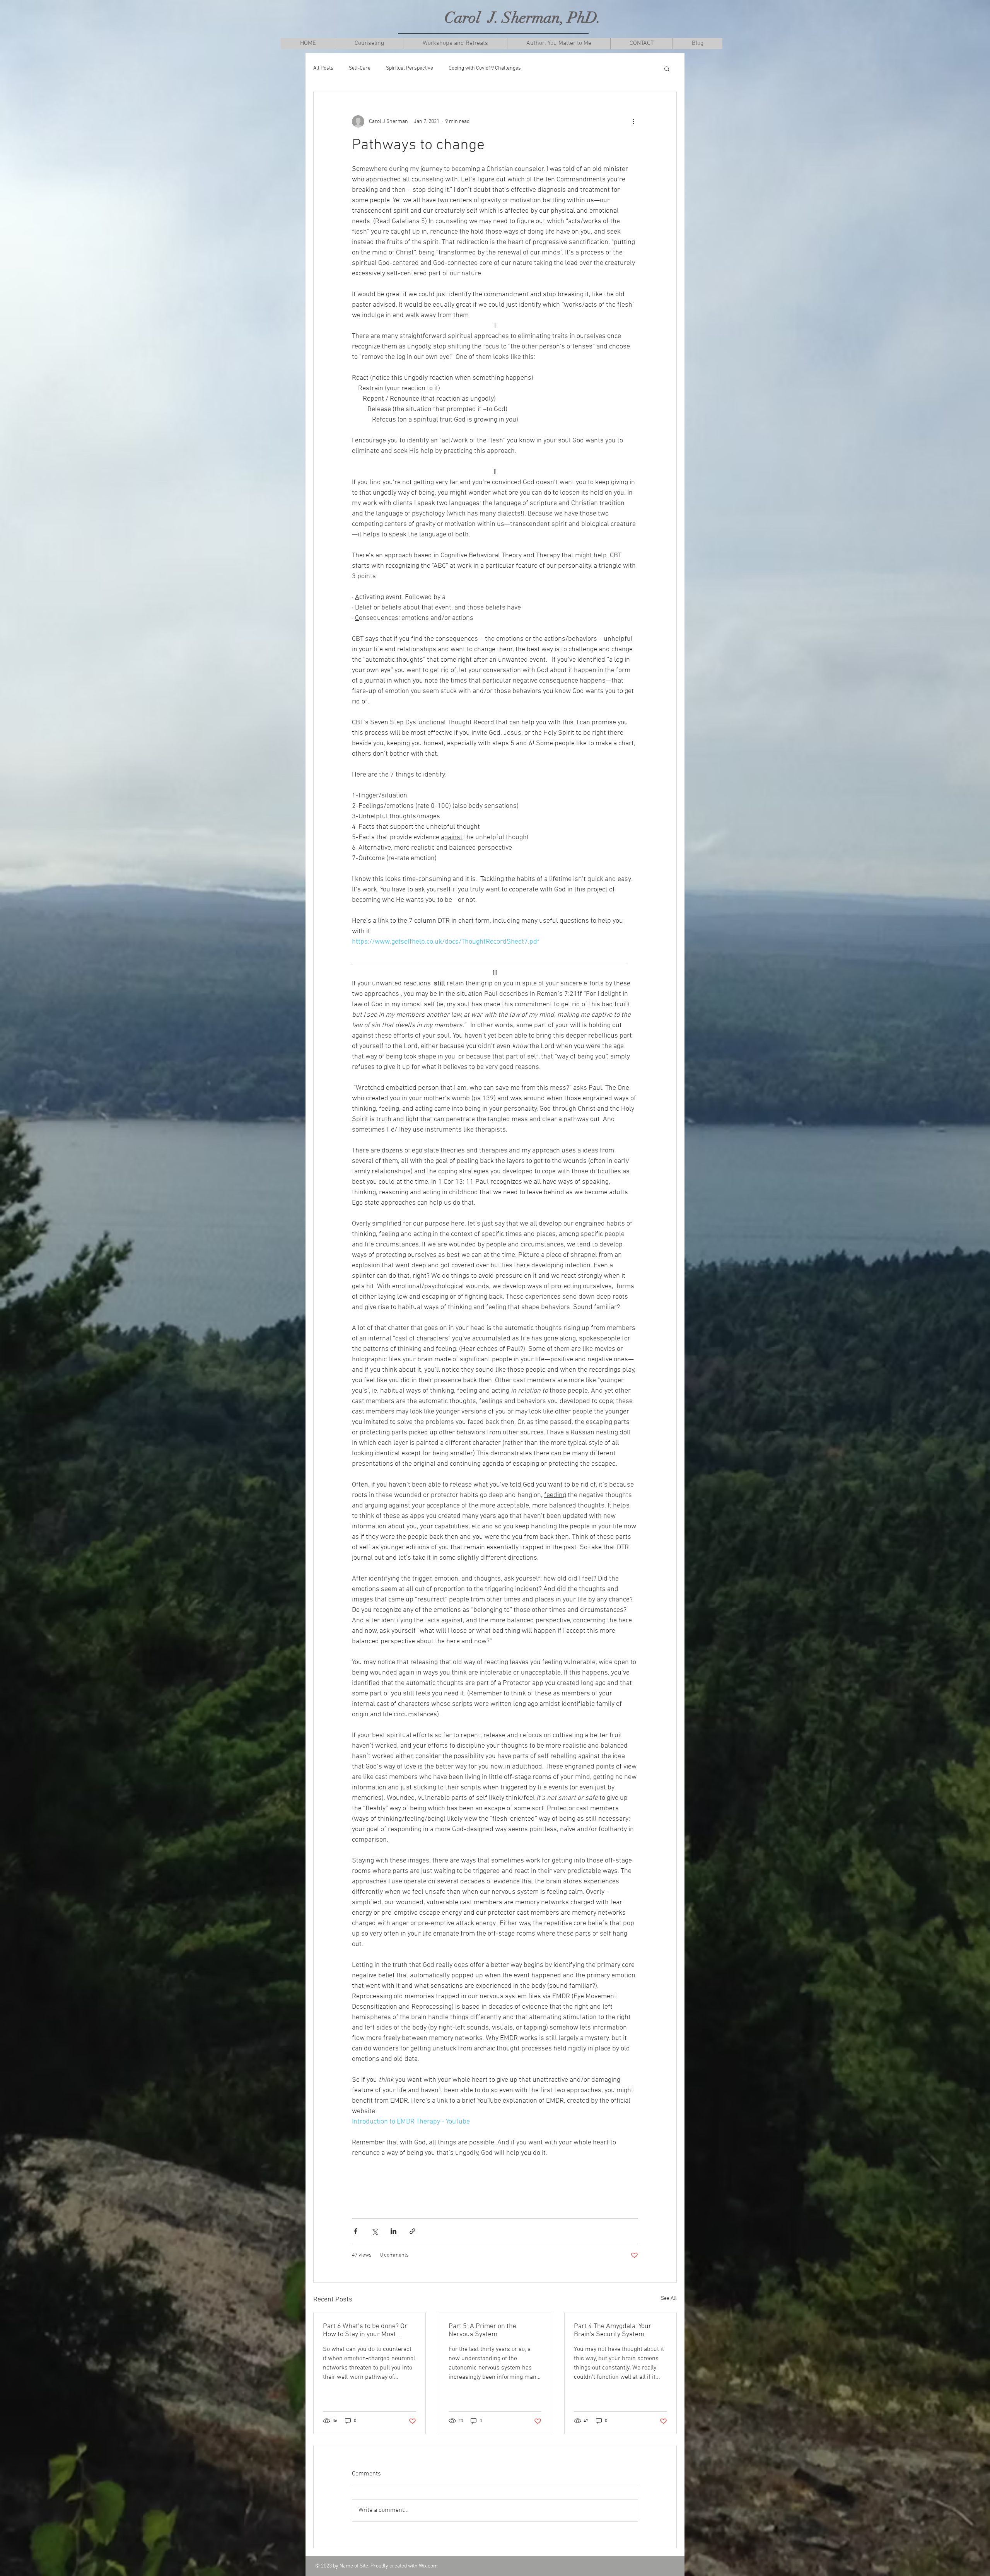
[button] (369, 44)
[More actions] (633, 121)
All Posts (323, 68)
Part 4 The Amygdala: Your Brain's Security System (613, 2330)
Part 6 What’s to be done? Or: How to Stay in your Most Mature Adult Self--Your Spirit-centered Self (368, 2330)
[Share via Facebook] (356, 2231)
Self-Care (360, 68)
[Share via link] (412, 2231)
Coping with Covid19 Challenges (485, 68)
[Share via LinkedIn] (393, 2231)
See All (669, 2299)
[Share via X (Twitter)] (375, 2231)
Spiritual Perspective (410, 68)
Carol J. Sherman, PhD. (523, 18)
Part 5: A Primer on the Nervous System (482, 2330)
